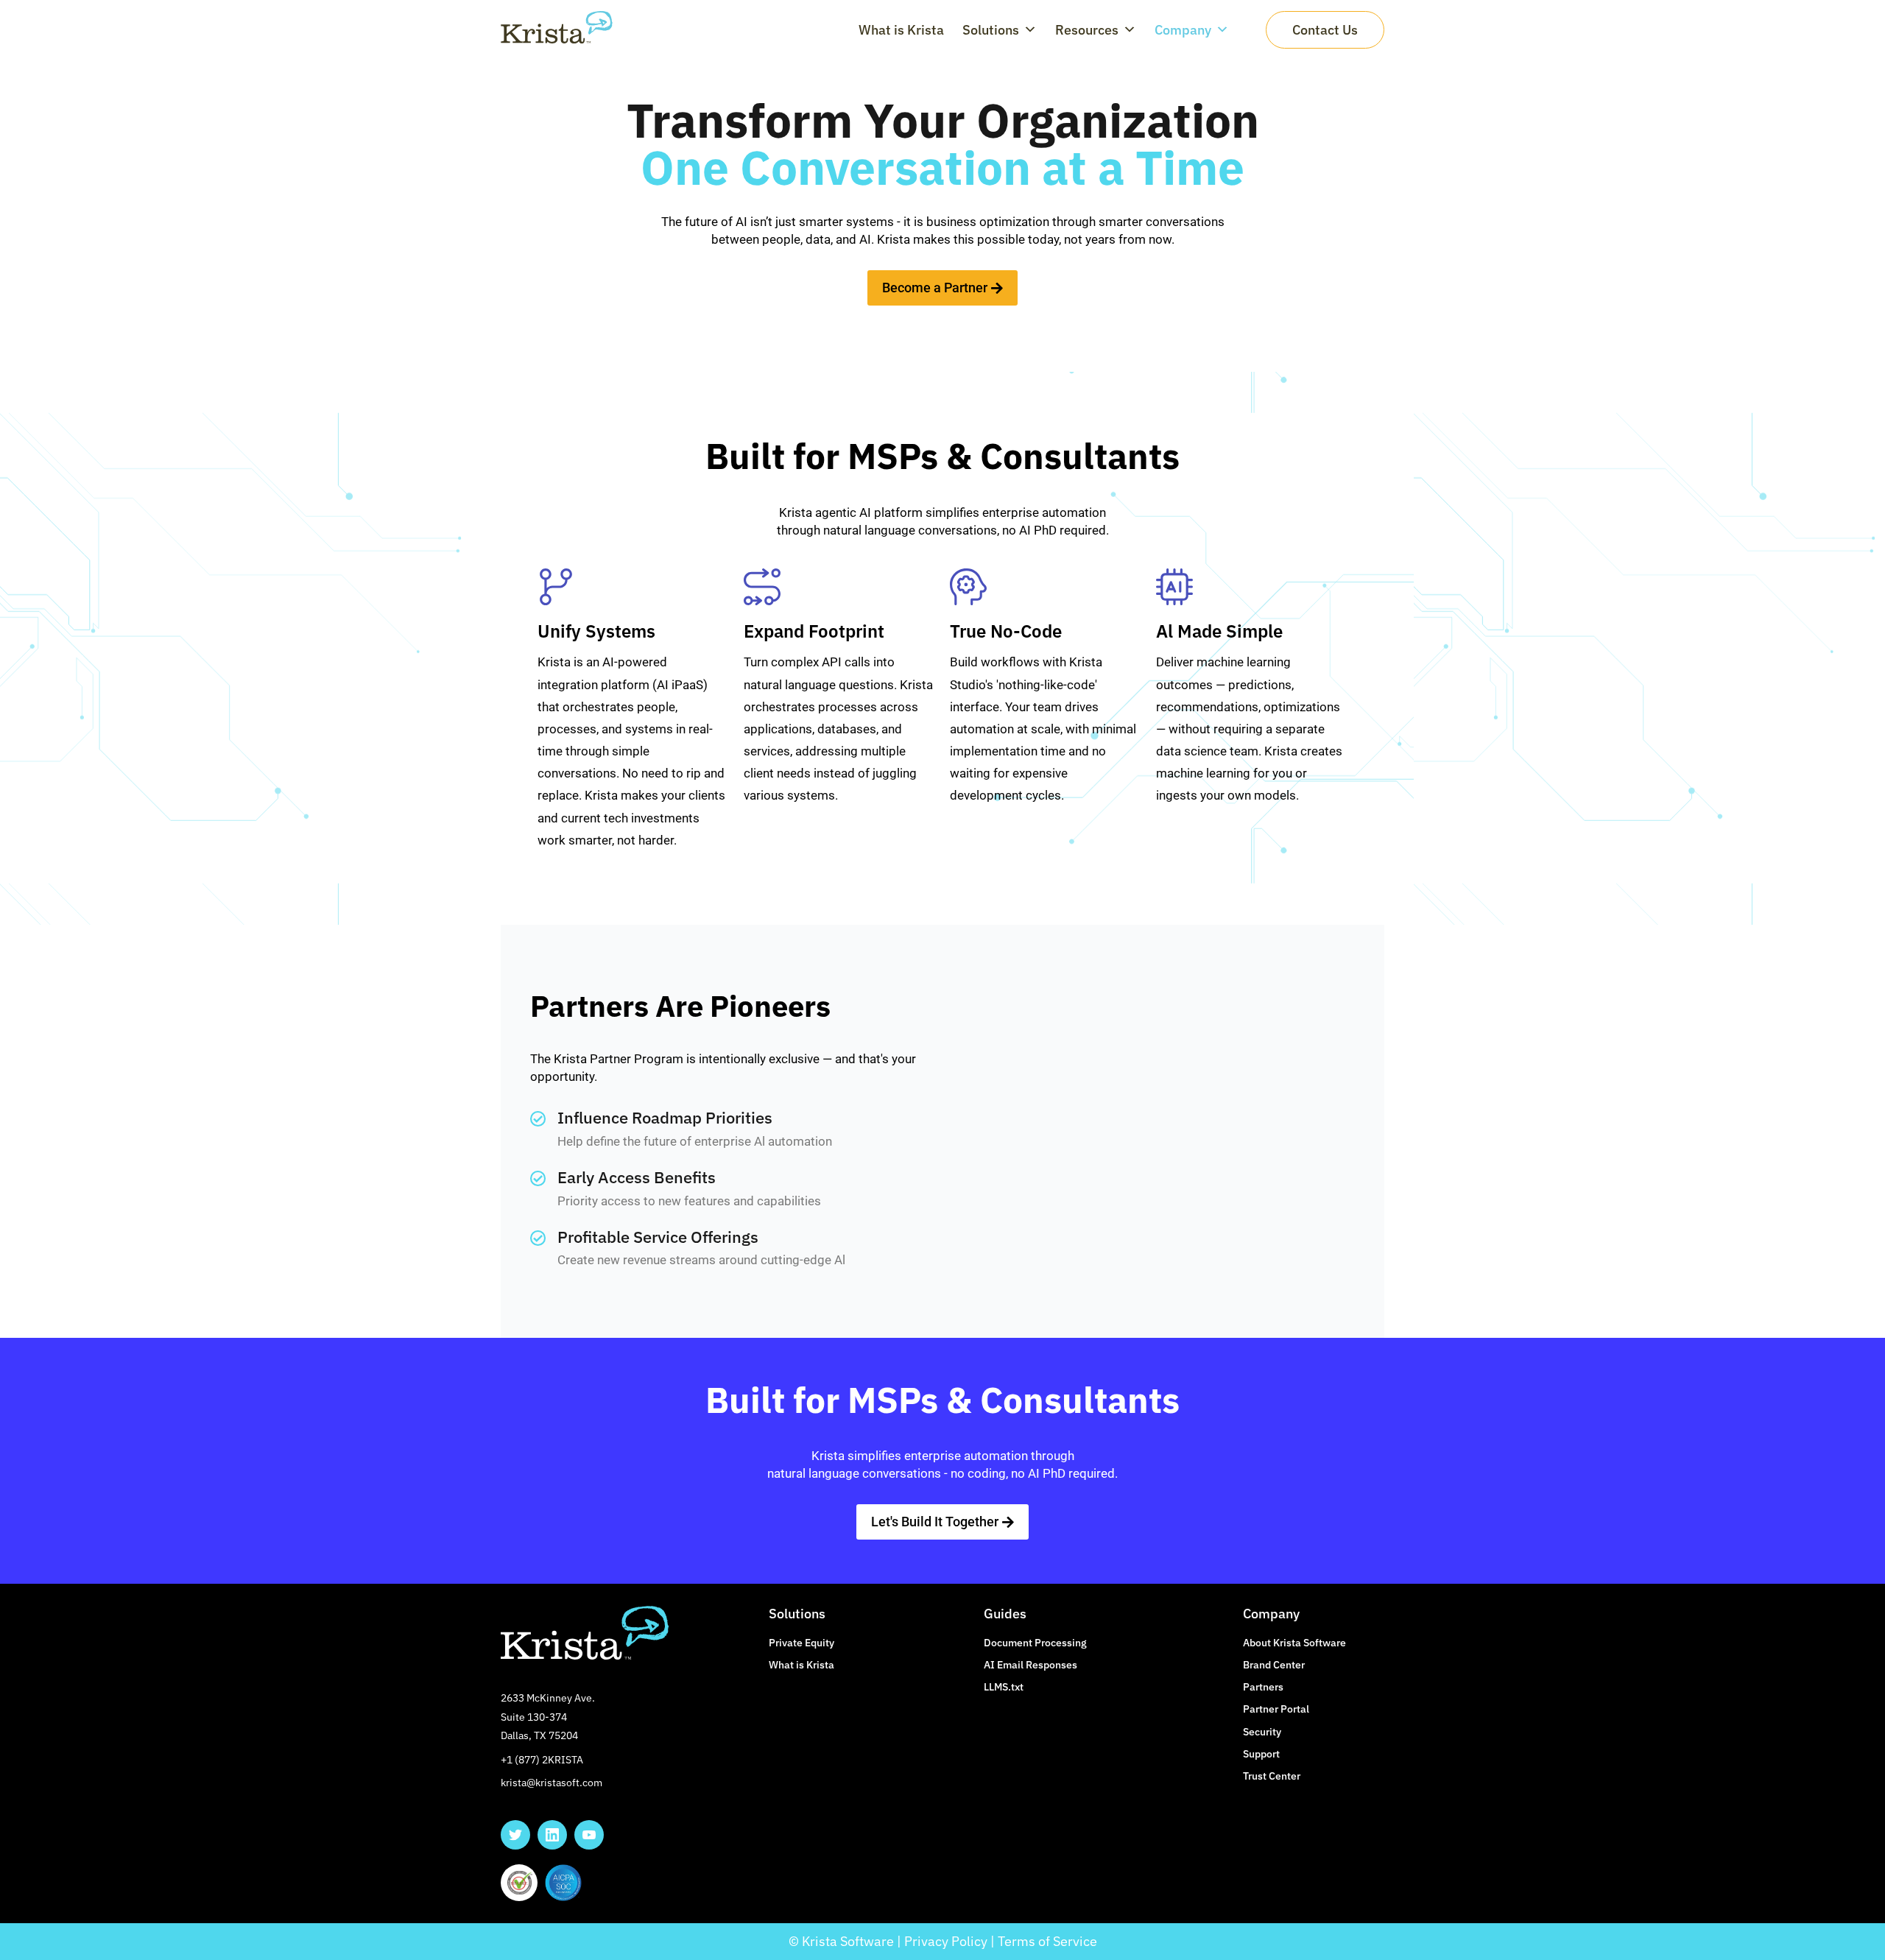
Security (1262, 1732)
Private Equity (801, 1643)
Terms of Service (1047, 1941)
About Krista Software (1294, 1643)
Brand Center (1274, 1665)
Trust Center (1272, 1776)
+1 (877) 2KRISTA (542, 1760)
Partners (1263, 1687)
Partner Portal (1276, 1709)
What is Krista (901, 30)
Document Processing (1035, 1643)
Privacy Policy (946, 1941)
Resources (1087, 30)
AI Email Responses (1030, 1665)
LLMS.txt (1004, 1687)
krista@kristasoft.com (552, 1783)
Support (1261, 1754)
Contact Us (1325, 30)
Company (1183, 30)
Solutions (991, 30)
